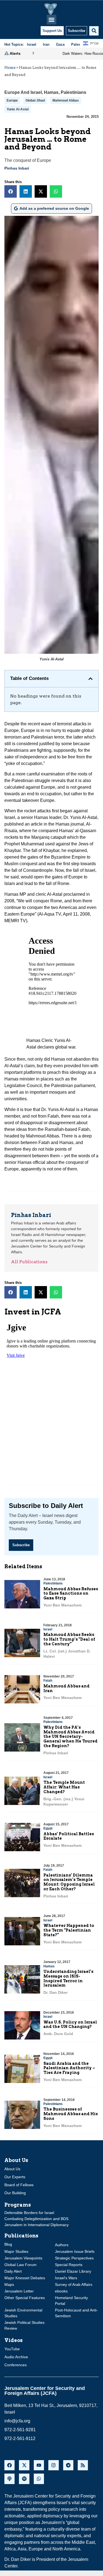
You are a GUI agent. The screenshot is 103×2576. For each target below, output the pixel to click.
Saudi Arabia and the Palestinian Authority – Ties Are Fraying (69, 2068)
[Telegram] (68, 2465)
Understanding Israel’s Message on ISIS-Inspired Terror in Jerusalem (68, 1978)
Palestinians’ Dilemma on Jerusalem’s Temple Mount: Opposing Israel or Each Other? (69, 1882)
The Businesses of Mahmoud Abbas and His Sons (71, 2114)
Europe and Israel (23, 92)
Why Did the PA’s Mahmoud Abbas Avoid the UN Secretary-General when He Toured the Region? (70, 1737)
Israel (48, 1629)
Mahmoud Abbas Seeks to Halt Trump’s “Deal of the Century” (69, 1639)
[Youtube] (39, 2465)
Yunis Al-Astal (18, 109)
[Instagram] (53, 2465)
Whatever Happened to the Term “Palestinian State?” (69, 1930)
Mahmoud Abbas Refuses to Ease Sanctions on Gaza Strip (71, 1594)
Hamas (51, 92)
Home (10, 68)
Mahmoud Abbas (66, 100)
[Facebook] (9, 2465)
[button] (51, 20)
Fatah (48, 1681)
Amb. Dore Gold (58, 2034)
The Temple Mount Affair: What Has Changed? (64, 1787)
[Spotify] (24, 2479)
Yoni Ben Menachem (62, 1605)
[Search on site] (94, 31)
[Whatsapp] (39, 2479)
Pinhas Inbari (17, 168)
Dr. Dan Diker (55, 1992)
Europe (12, 100)
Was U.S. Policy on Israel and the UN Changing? (70, 2024)
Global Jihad (35, 100)
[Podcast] (9, 2479)
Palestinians (73, 92)
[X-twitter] (24, 2465)
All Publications (29, 1262)
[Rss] (83, 2465)
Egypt (48, 1828)
